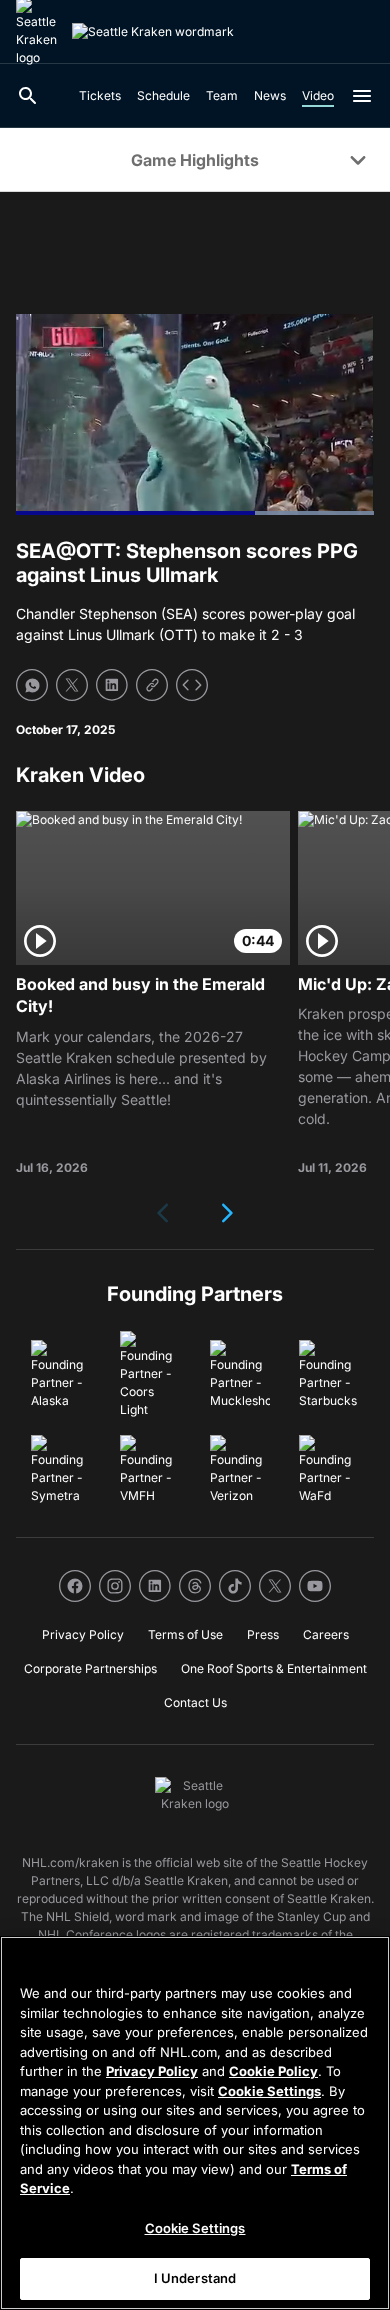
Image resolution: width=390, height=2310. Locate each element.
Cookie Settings (269, 2091)
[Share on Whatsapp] (32, 685)
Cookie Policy (273, 2071)
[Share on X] (72, 685)
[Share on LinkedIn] (112, 685)
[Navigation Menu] (362, 96)
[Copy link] (152, 685)
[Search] (28, 96)
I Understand (195, 2278)
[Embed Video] (192, 685)
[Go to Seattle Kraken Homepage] (153, 32)
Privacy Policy (152, 2071)
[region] (195, 2123)
